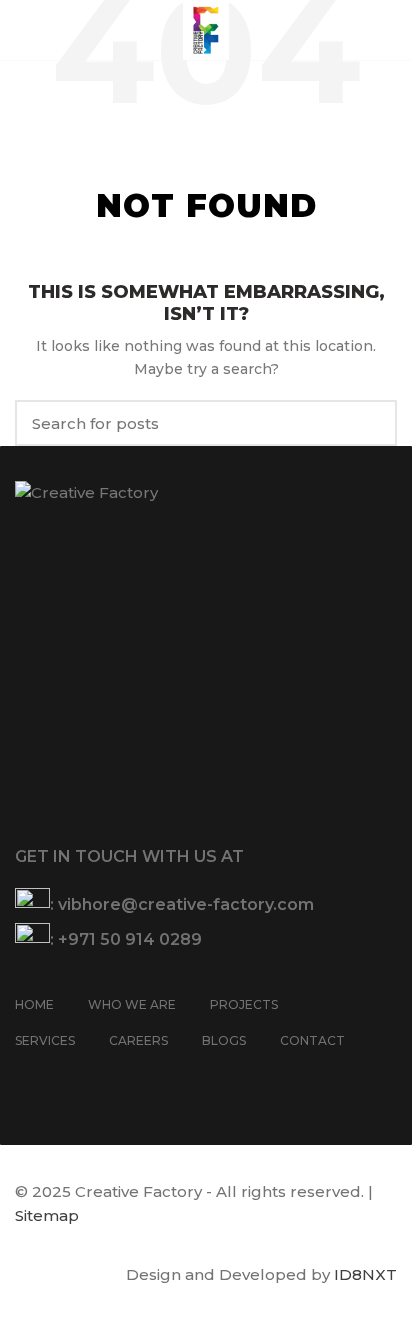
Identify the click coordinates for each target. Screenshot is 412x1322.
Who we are (132, 1004)
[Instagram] (54, 1080)
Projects (244, 1004)
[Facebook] (28, 1080)
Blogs (224, 1040)
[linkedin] (106, 1080)
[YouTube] (80, 1080)
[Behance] (132, 1080)
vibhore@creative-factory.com (186, 904)
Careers (138, 1040)
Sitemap (47, 1215)
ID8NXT (365, 1274)
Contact (312, 1040)
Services (45, 1040)
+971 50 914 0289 (130, 939)
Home (34, 1004)
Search (370, 423)
